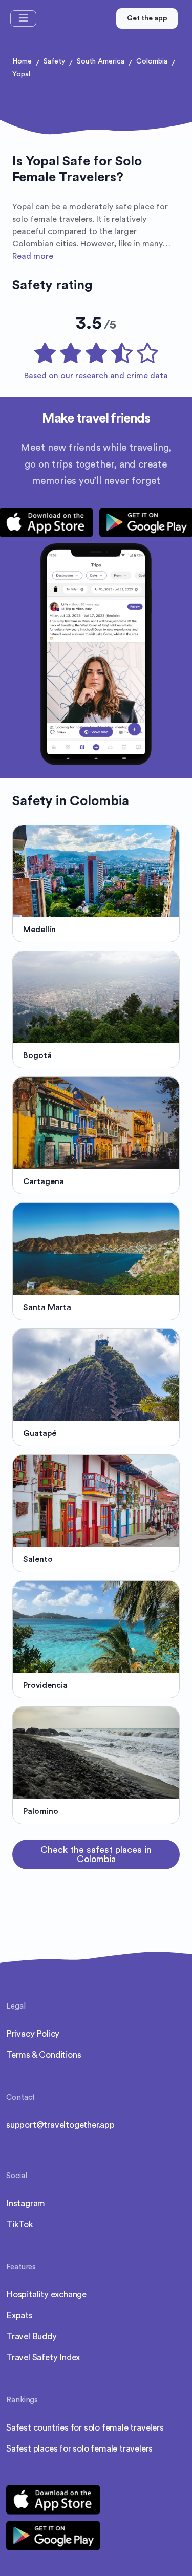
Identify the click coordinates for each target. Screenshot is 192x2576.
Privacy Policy (33, 2034)
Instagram (26, 2203)
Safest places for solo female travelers (79, 2449)
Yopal (21, 74)
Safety (54, 61)
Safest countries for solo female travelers (85, 2428)
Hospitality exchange (46, 2295)
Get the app (147, 18)
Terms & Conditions (44, 2055)
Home (22, 61)
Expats (19, 2316)
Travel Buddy (31, 2337)
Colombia (152, 61)
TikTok (20, 2224)
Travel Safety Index (43, 2358)
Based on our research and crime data (96, 376)
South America (101, 61)
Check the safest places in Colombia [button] (96, 1854)
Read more (33, 256)
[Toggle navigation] (23, 18)
